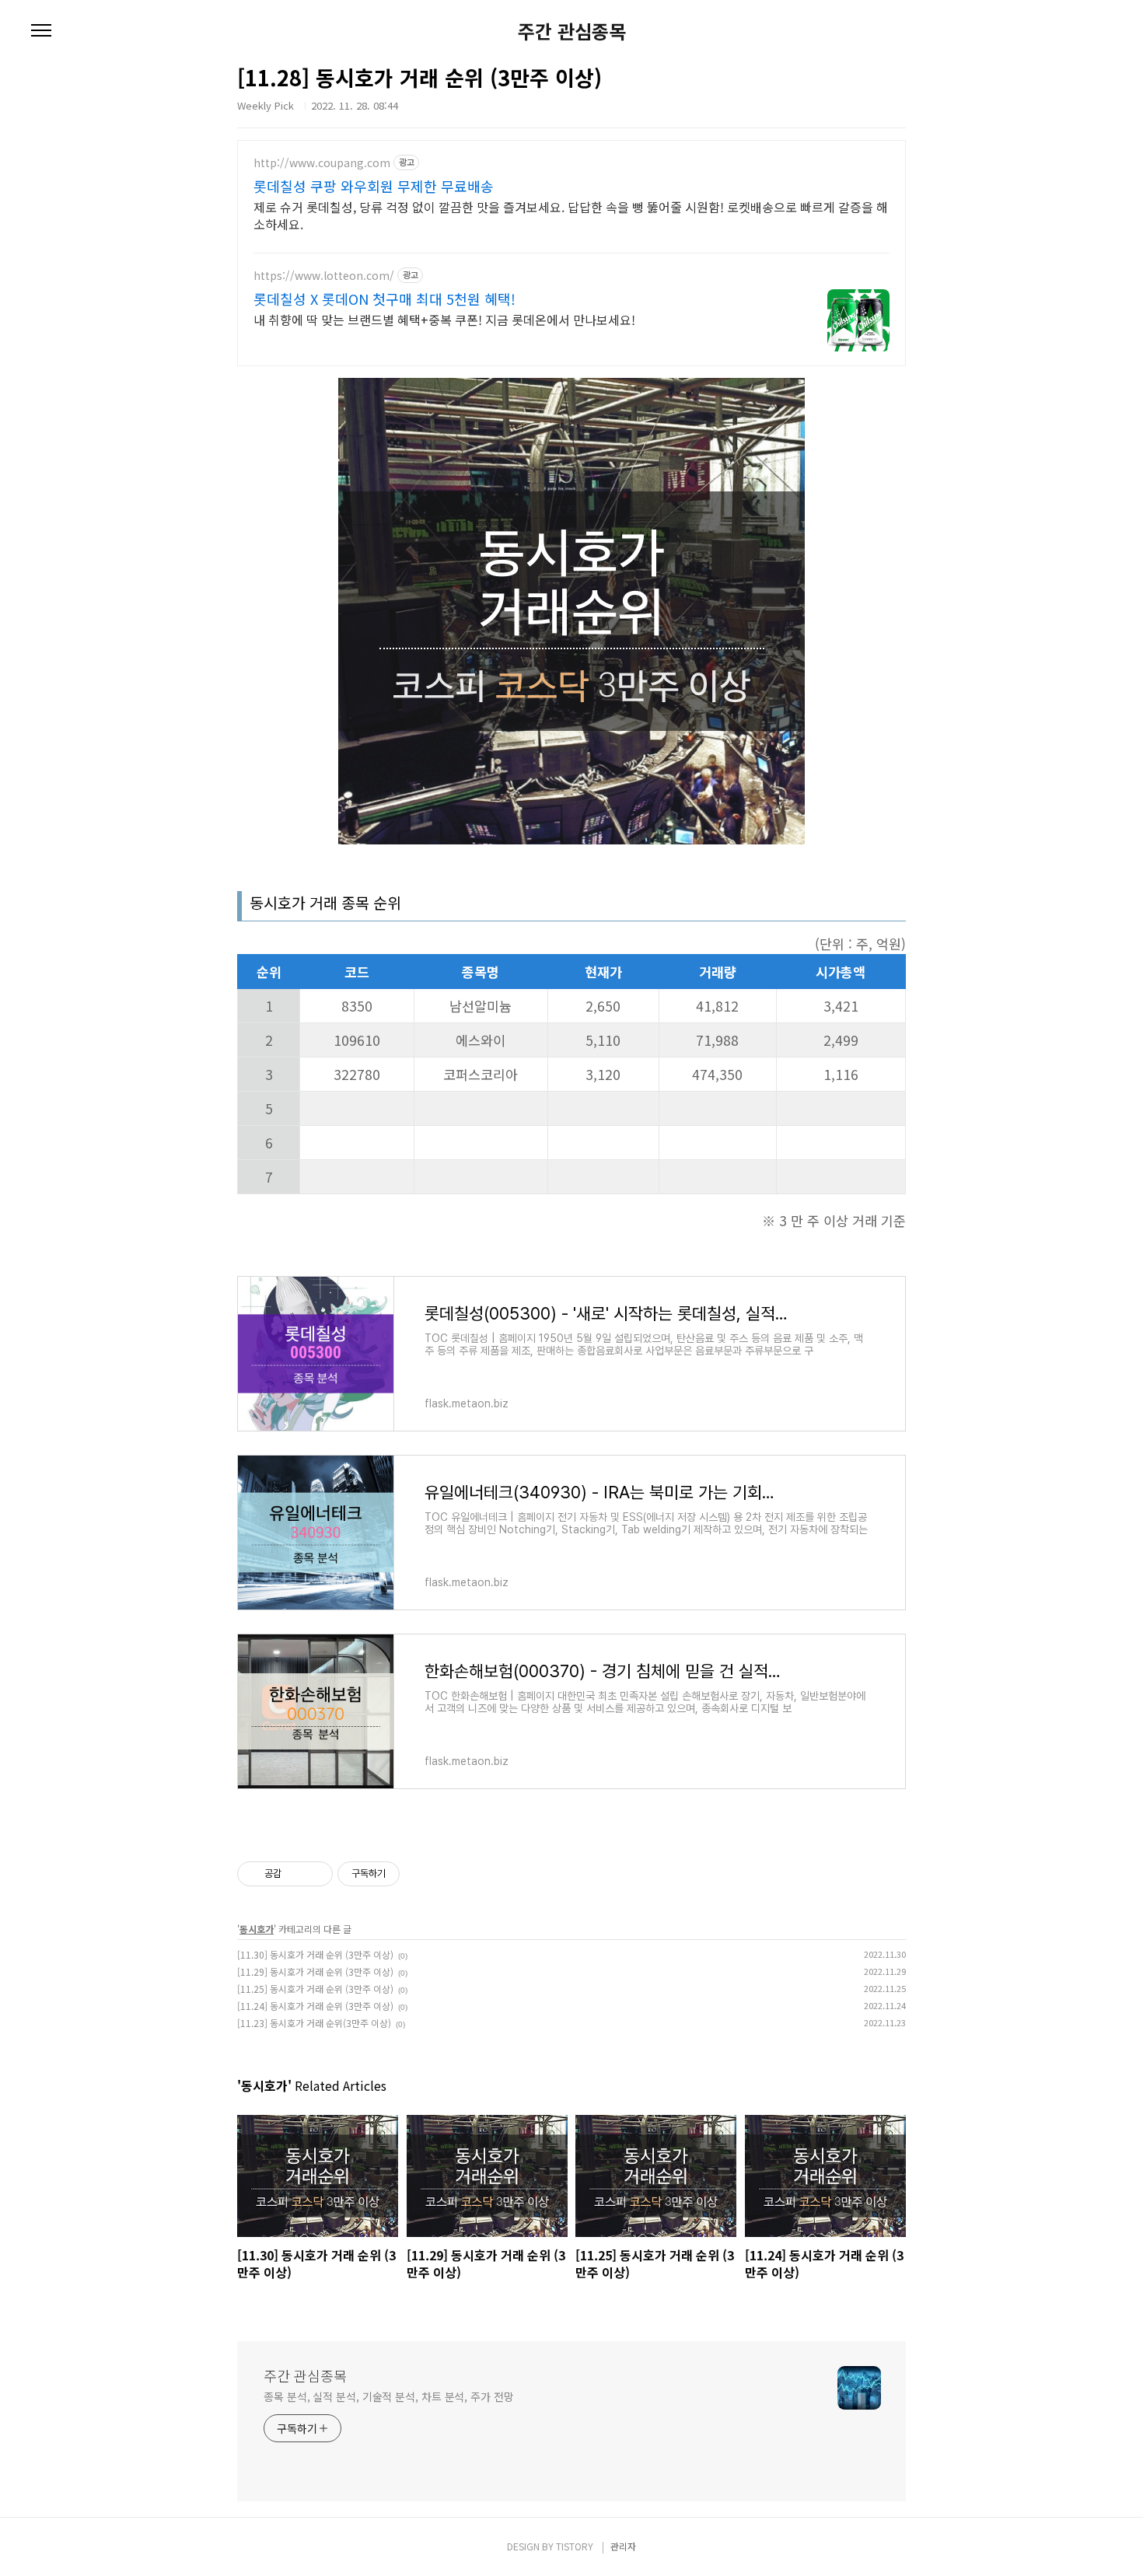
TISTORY (575, 2546)
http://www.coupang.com (322, 163)
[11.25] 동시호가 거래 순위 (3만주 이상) (315, 1989)
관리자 (623, 2546)
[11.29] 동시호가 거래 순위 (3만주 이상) (315, 1971)
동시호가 (257, 1929)
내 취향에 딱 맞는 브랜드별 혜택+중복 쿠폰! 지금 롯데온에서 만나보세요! (444, 319)
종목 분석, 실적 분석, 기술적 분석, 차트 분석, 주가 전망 (389, 2396)
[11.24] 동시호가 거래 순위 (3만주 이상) (315, 2006)
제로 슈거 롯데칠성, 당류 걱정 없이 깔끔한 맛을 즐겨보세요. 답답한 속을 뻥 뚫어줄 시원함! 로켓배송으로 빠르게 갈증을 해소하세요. (571, 215)
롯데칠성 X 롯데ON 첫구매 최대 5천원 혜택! (384, 299)
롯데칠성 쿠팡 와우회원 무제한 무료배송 (374, 186)
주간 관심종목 (572, 31)
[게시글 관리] (315, 1874)
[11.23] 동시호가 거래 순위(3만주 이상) (314, 2023)
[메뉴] (41, 31)
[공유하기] (296, 1874)
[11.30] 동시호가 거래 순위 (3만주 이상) (315, 1954)
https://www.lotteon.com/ (324, 276)
